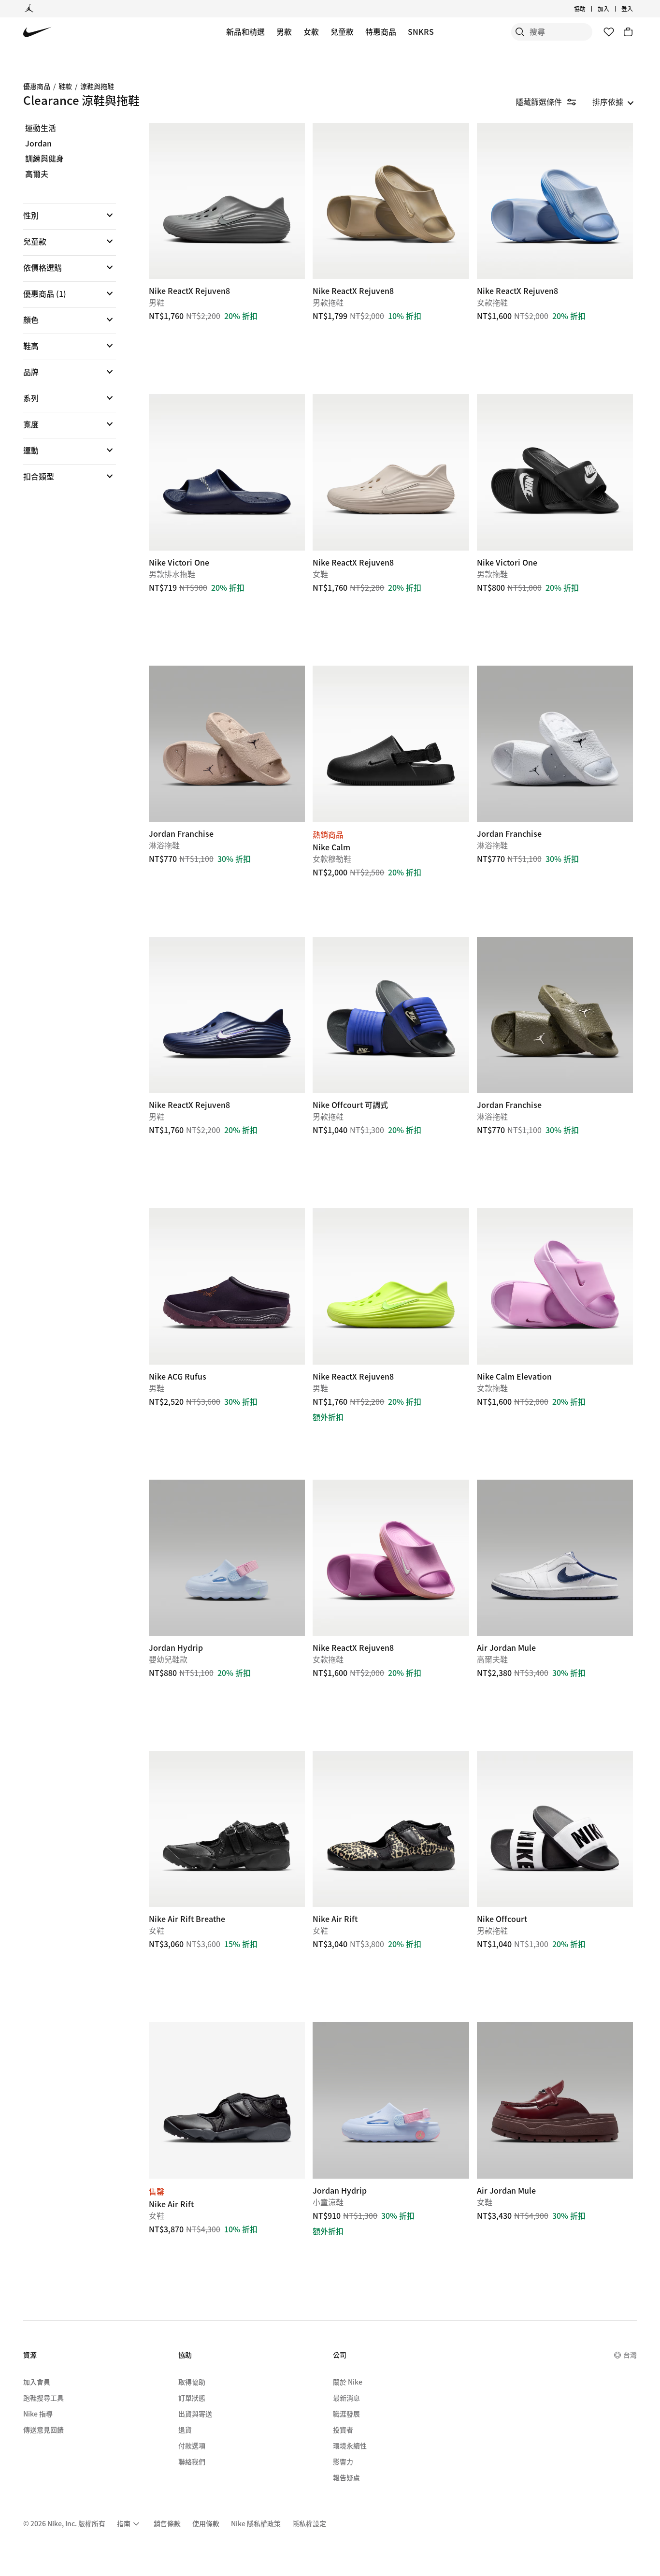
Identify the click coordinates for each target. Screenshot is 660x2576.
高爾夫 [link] (37, 174)
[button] (70, 215)
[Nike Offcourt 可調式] (391, 1015)
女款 (311, 31)
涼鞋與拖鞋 (97, 86)
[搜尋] (520, 32)
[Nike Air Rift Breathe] (227, 1829)
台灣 (630, 2355)
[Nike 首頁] (37, 32)
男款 (284, 31)
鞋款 (65, 86)
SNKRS (421, 31)
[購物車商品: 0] (628, 32)
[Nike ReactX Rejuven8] (227, 201)
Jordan (38, 144)
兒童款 (342, 31)
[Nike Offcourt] (555, 1829)
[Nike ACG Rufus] (227, 1286)
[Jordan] (29, 9)
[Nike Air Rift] (391, 1829)
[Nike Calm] (391, 744)
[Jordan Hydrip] (227, 1558)
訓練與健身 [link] (44, 159)
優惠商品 (37, 86)
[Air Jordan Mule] (555, 1558)
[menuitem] (588, 9)
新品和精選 (245, 31)
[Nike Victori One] (227, 472)
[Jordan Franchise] (227, 744)
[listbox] (613, 102)
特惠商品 (381, 31)
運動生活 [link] (41, 128)
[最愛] (609, 32)
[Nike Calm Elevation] (555, 1286)
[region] (63, 310)
